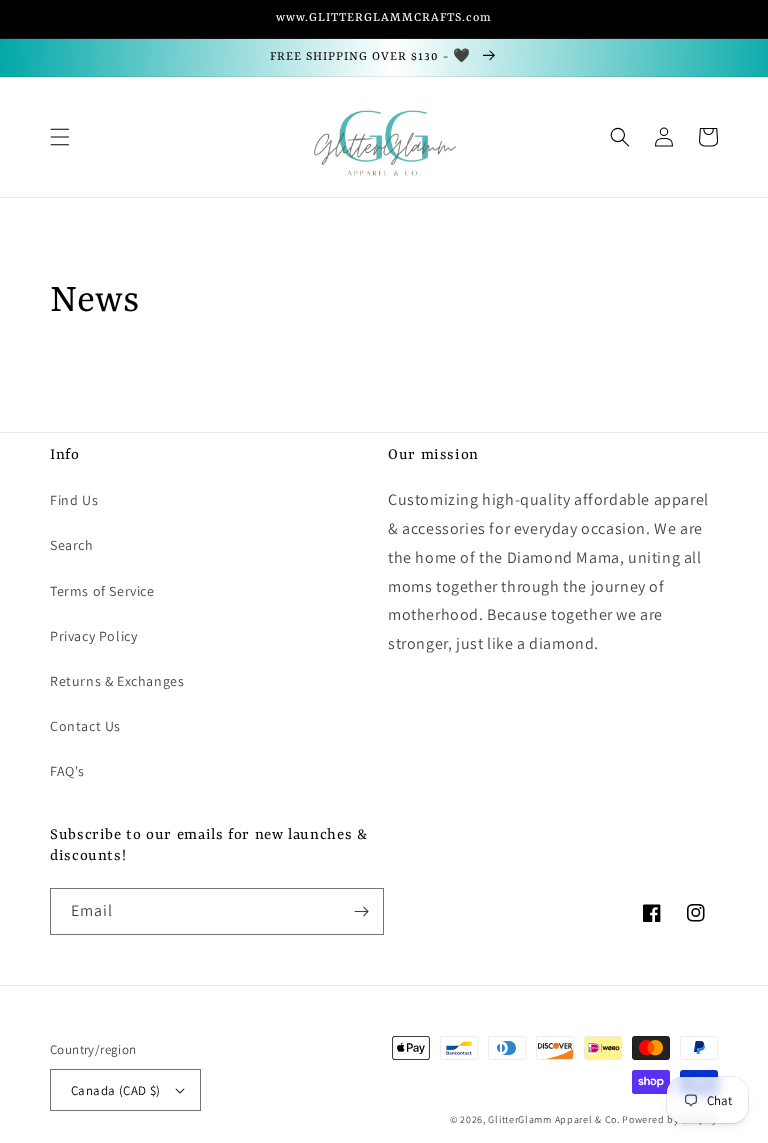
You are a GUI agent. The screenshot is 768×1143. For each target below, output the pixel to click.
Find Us (74, 500)
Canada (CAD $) (116, 1090)
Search (72, 545)
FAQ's (67, 771)
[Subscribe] (361, 911)
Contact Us (85, 726)
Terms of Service (102, 591)
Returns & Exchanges (117, 681)
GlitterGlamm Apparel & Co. (553, 1119)
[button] (60, 137)
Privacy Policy (93, 636)
